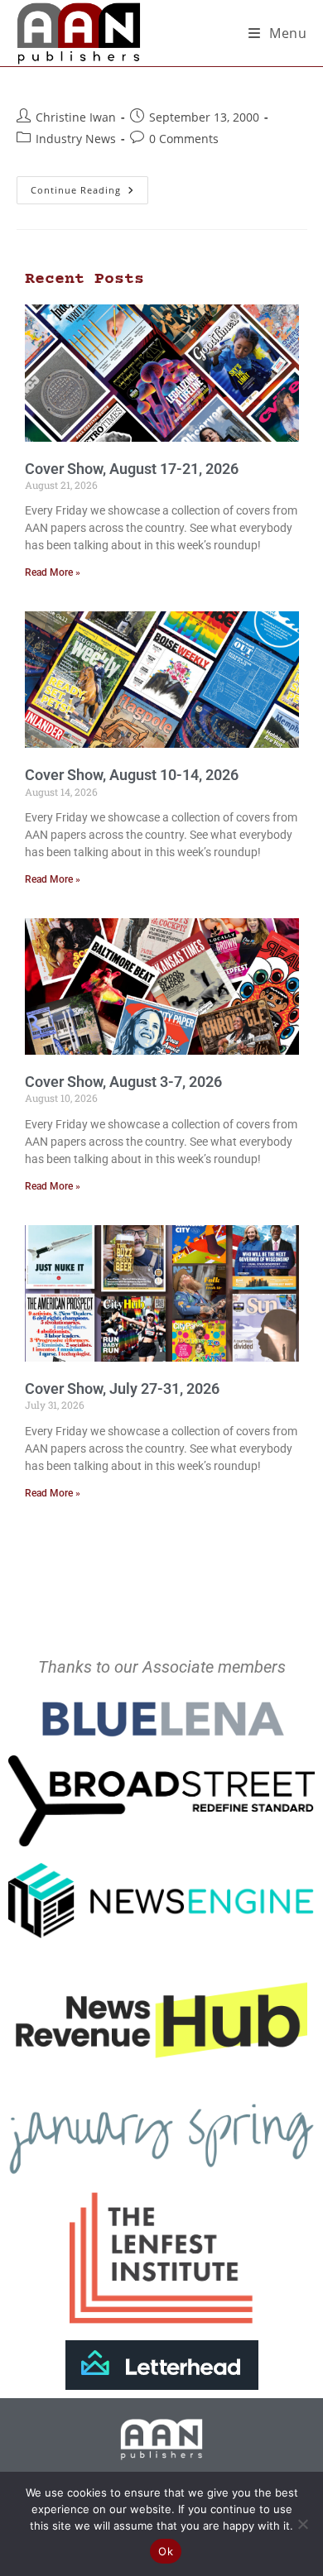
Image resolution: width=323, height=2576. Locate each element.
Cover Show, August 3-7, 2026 (123, 1082)
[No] (302, 2524)
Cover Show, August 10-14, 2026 (132, 775)
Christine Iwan (76, 117)
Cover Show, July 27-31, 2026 (122, 1389)
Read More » (53, 572)
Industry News (76, 139)
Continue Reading (89, 186)
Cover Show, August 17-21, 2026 (132, 469)
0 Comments (184, 139)
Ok (166, 2551)
